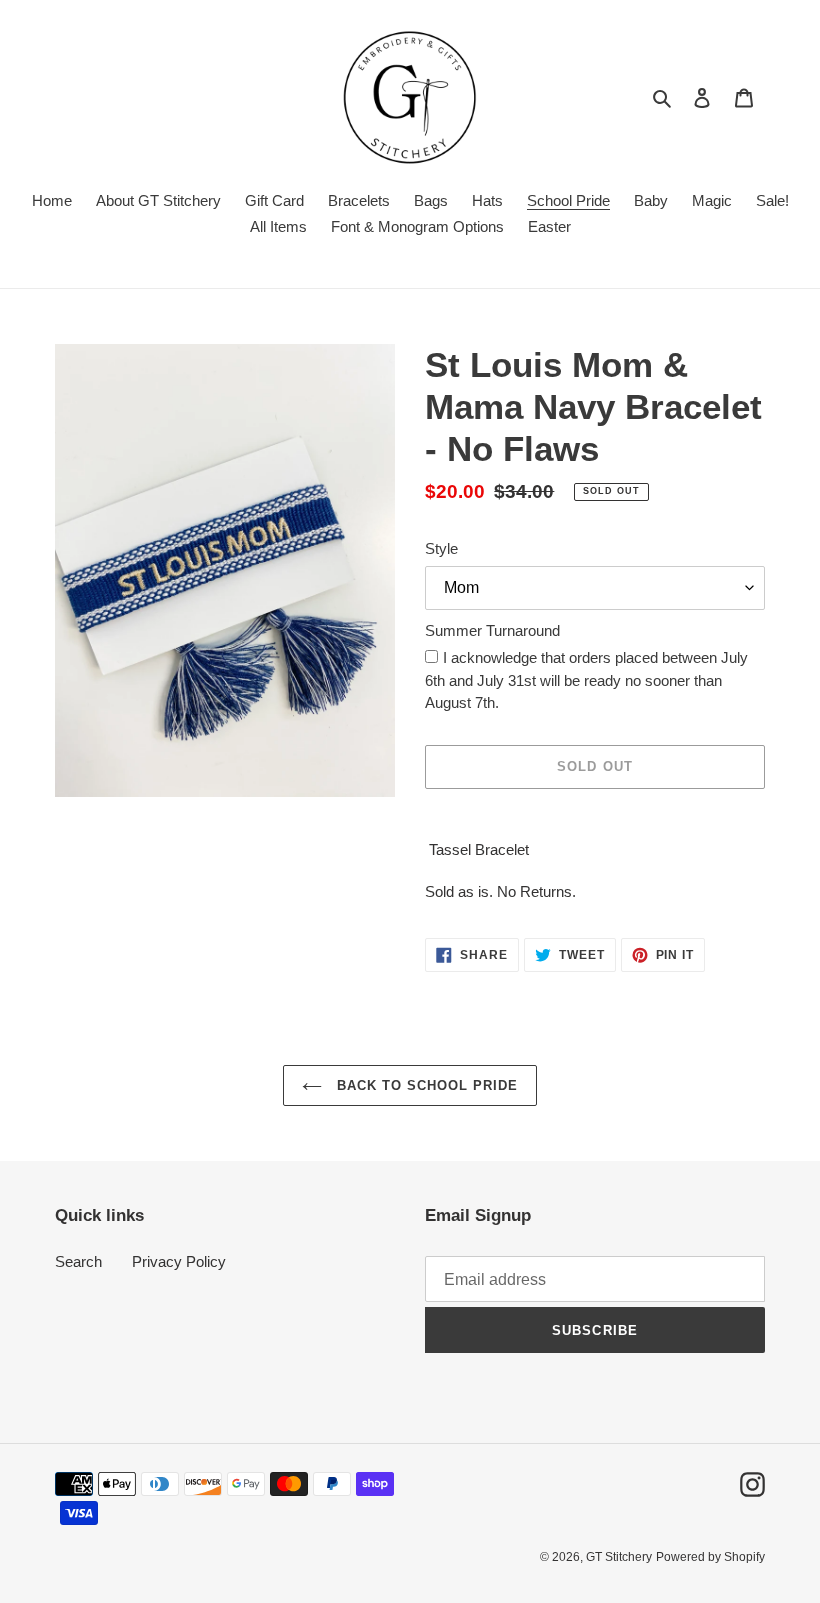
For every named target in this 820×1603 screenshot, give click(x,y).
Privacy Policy (179, 1261)
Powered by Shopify (710, 1557)
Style (441, 548)
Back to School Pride (425, 1085)
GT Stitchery (619, 1557)
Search (78, 1261)
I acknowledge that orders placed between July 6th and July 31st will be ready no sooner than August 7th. (586, 680)
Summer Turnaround (492, 630)
